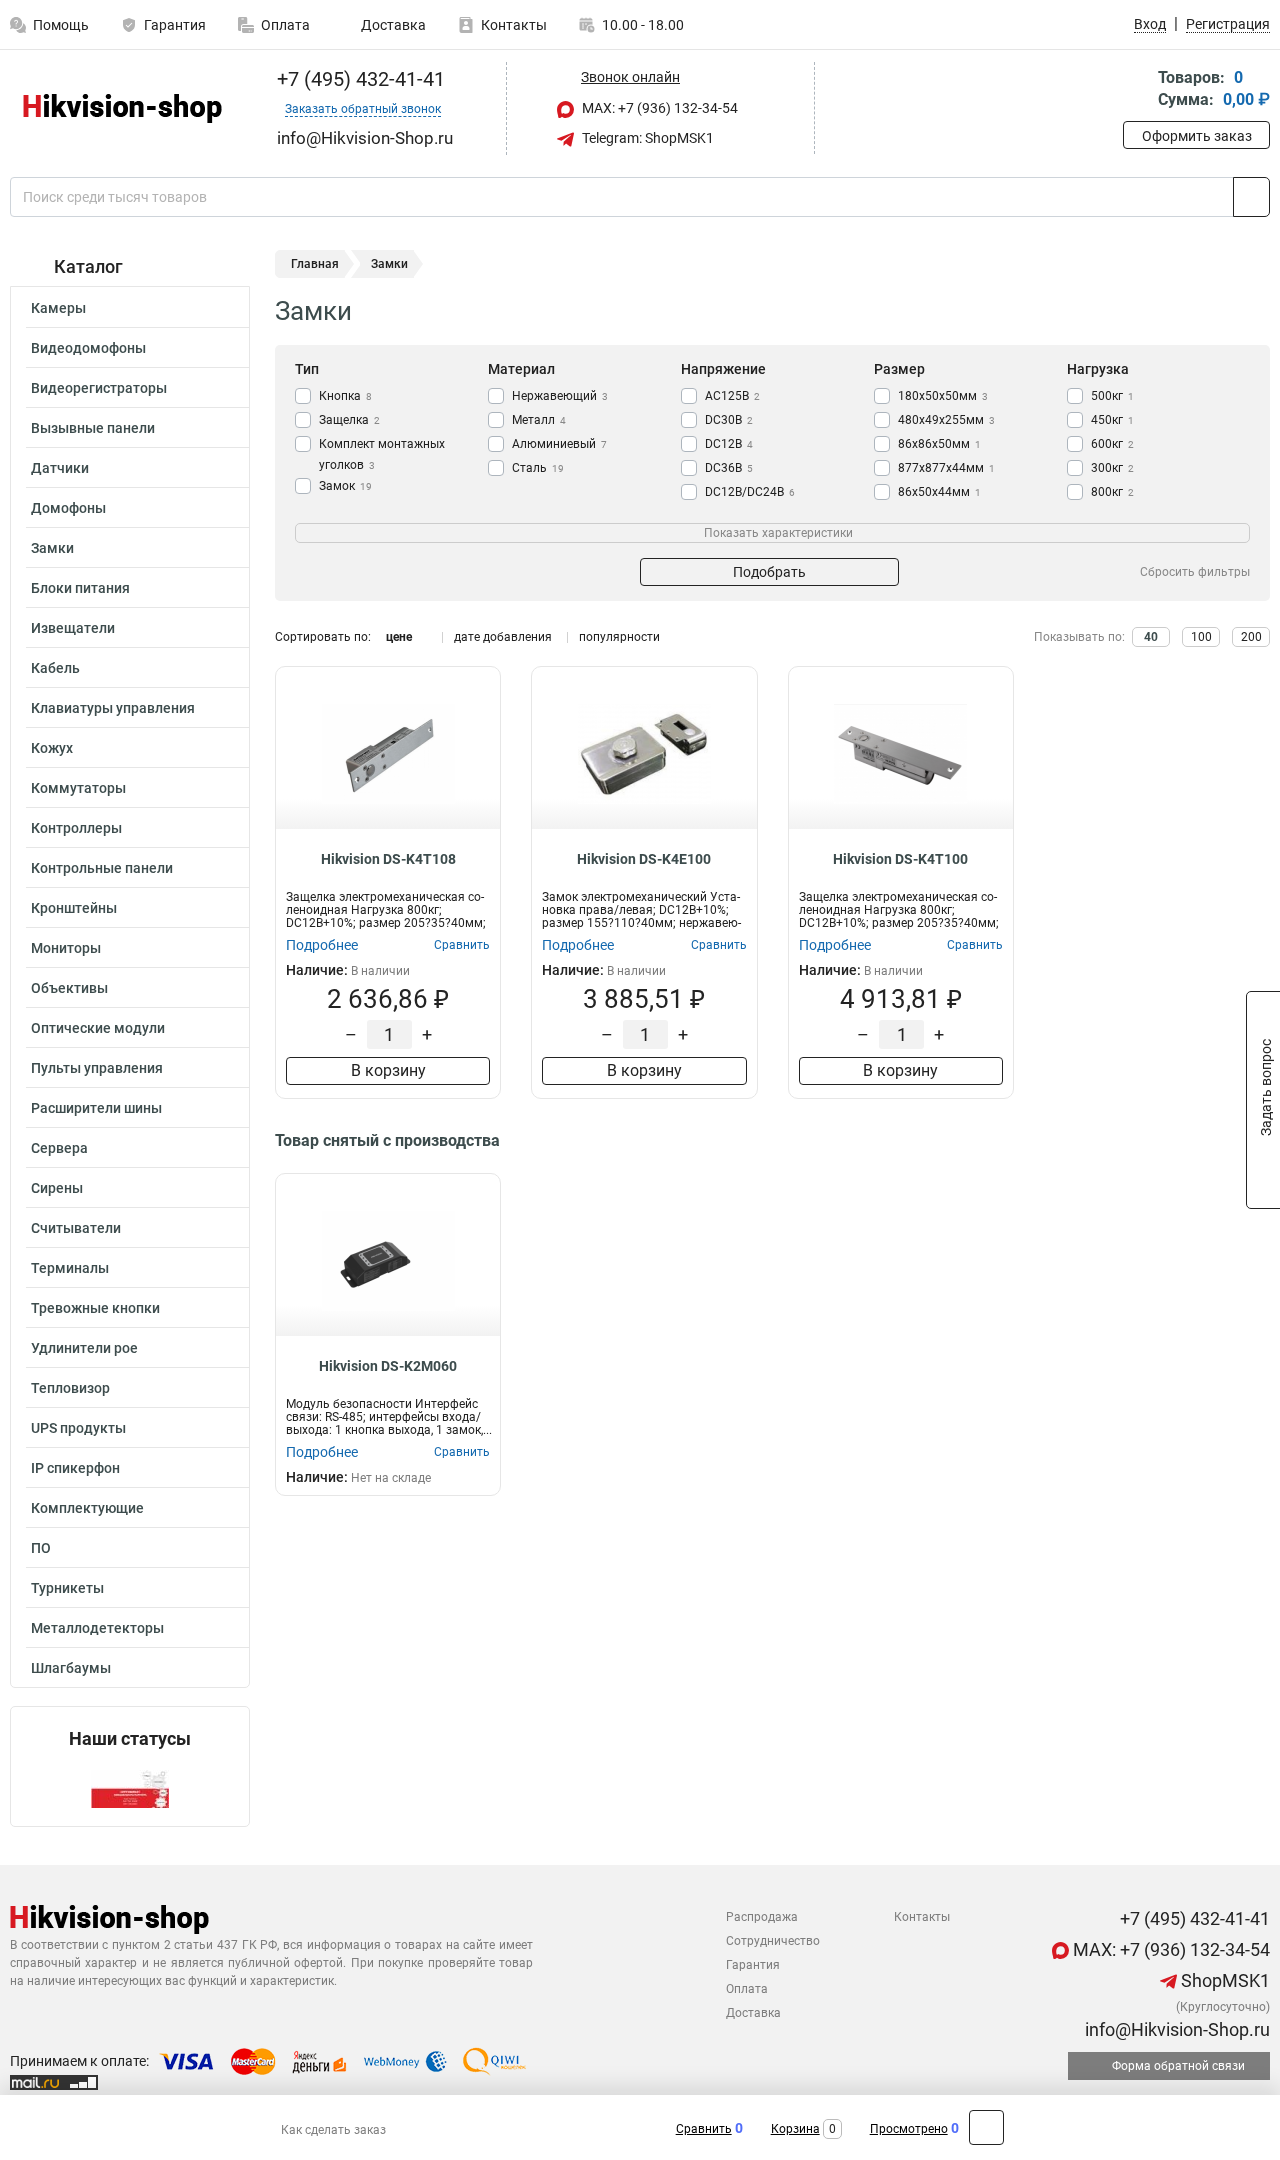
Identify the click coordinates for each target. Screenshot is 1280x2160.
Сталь (538, 468)
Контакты (514, 25)
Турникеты (67, 1588)
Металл (539, 420)
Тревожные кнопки (95, 1308)
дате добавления (503, 637)
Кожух (52, 748)
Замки (52, 548)
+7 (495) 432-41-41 (358, 79)
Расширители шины (96, 1108)
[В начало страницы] (986, 2127)
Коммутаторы (78, 788)
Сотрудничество (773, 1941)
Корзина (795, 2129)
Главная (315, 264)
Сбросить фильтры (1195, 572)
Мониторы (66, 948)
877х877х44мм (946, 468)
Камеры (58, 308)
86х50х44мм (939, 492)
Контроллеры (76, 828)
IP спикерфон (75, 1468)
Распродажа (762, 1917)
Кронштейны (74, 908)
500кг (1112, 396)
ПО (41, 1548)
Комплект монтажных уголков (382, 454)
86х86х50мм (939, 444)
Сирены (57, 1188)
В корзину (388, 1070)
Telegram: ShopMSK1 (646, 138)
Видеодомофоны (88, 348)
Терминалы (70, 1268)
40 (1151, 637)
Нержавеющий (560, 396)
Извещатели (73, 628)
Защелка (349, 420)
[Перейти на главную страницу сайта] (122, 108)
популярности (619, 637)
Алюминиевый (559, 444)
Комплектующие (87, 1508)
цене (399, 637)
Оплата (285, 25)
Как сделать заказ (333, 2130)
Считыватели (76, 1228)
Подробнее (322, 945)
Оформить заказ (1197, 136)
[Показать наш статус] (130, 1787)
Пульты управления (97, 1068)
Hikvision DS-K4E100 (644, 859)
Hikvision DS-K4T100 (900, 859)
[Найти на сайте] (1251, 197)
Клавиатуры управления (113, 708)
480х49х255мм (946, 420)
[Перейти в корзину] (1137, 90)
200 (1251, 637)
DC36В (729, 468)
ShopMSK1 (1223, 1980)
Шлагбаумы (71, 1668)
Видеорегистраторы (99, 388)
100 (1201, 637)
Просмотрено (909, 2129)
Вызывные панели (93, 428)
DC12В (729, 444)
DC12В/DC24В (750, 492)
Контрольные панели (102, 868)
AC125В (732, 396)
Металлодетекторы (97, 1628)
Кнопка (345, 396)
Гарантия (175, 25)
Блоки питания (80, 588)
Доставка (392, 25)
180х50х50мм (943, 396)
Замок (345, 486)
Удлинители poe (84, 1348)
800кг (1112, 492)
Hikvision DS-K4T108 (388, 859)
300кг (1112, 468)
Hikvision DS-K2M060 (388, 1366)
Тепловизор (70, 1388)
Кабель (55, 668)
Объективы (69, 988)
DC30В (729, 420)
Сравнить (704, 2129)
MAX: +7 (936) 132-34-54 (658, 108)
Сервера (59, 1148)
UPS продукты (78, 1428)
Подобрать (769, 572)
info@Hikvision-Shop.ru (1175, 2029)
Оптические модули (98, 1028)
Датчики (60, 468)
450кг (1112, 420)
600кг (1112, 444)
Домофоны (68, 508)
